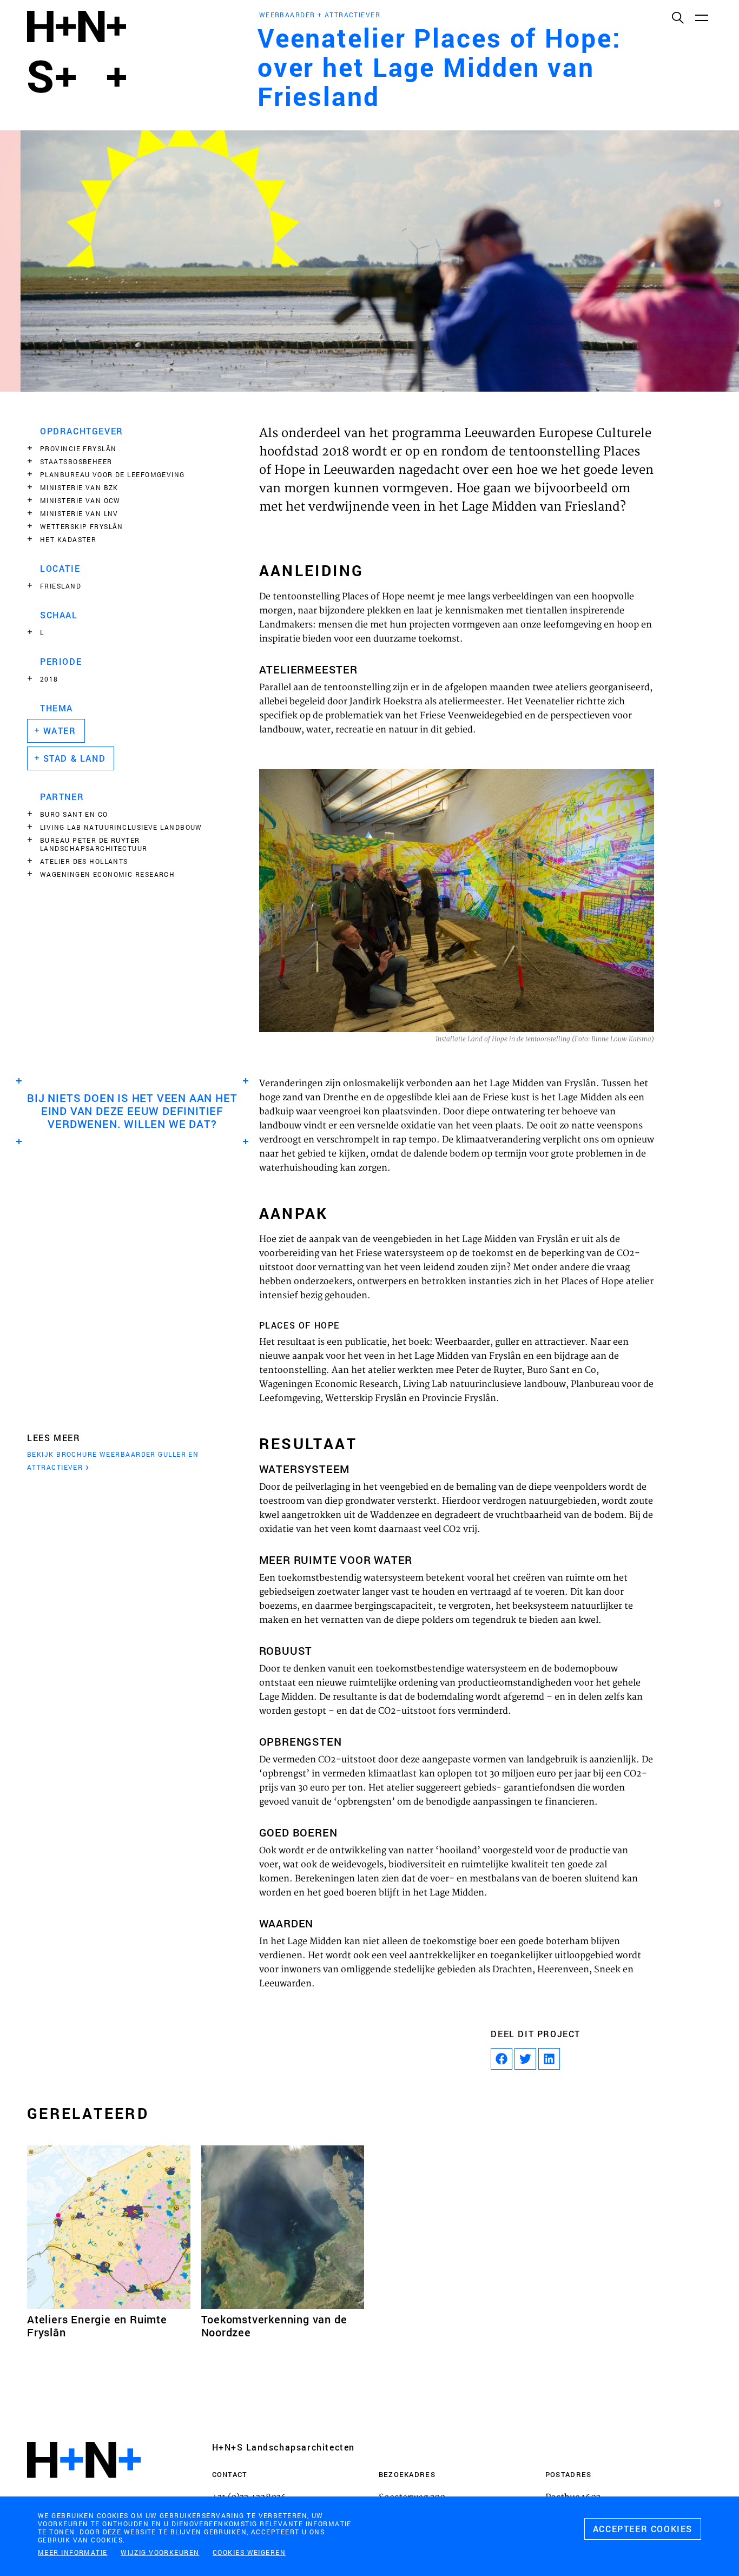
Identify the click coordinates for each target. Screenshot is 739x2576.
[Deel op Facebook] (502, 2059)
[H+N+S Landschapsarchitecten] (84, 2489)
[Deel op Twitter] (525, 2059)
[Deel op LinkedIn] (549, 2059)
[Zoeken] (677, 17)
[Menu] (701, 17)
